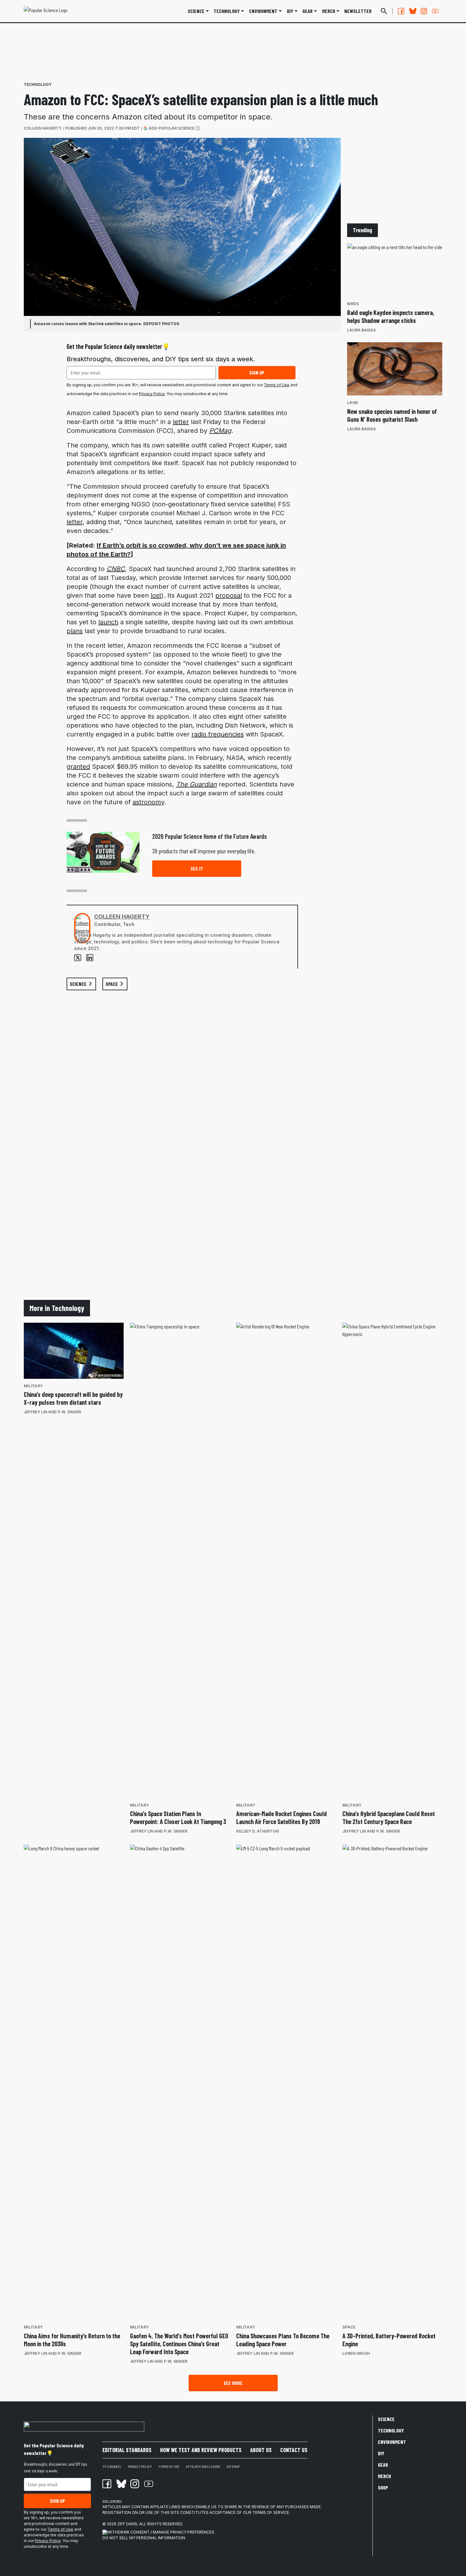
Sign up (257, 373)
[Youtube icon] (149, 2484)
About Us (261, 2450)
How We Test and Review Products (201, 2450)
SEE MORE (233, 2383)
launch (108, 622)
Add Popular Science (172, 128)
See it (197, 868)
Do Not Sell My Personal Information (144, 2538)
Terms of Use (277, 385)
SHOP (383, 2487)
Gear (307, 11)
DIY (290, 11)
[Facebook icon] (107, 2484)
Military (33, 1386)
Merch (384, 2476)
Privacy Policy (152, 394)
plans (75, 631)
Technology (227, 11)
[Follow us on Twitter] (412, 11)
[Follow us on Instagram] (424, 11)
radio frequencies (218, 734)
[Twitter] (78, 958)
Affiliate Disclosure (203, 2466)
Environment (263, 11)
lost (156, 595)
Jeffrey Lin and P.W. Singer (52, 1412)
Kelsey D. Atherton (257, 1831)
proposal (229, 595)
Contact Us (294, 2450)
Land (353, 403)
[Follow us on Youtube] (435, 11)
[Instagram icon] (135, 2484)
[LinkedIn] (90, 958)
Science (196, 11)
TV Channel (112, 2466)
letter (181, 422)
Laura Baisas (361, 330)
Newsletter (358, 11)
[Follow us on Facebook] (401, 11)
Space (349, 2327)
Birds (353, 304)
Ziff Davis (127, 2524)
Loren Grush (356, 2353)
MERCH (329, 11)
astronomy (148, 802)
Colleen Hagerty (43, 128)
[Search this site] (384, 11)
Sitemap (233, 2466)
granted (78, 767)
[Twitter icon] (121, 2484)
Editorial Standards (127, 2450)
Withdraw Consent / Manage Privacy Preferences (161, 2532)
